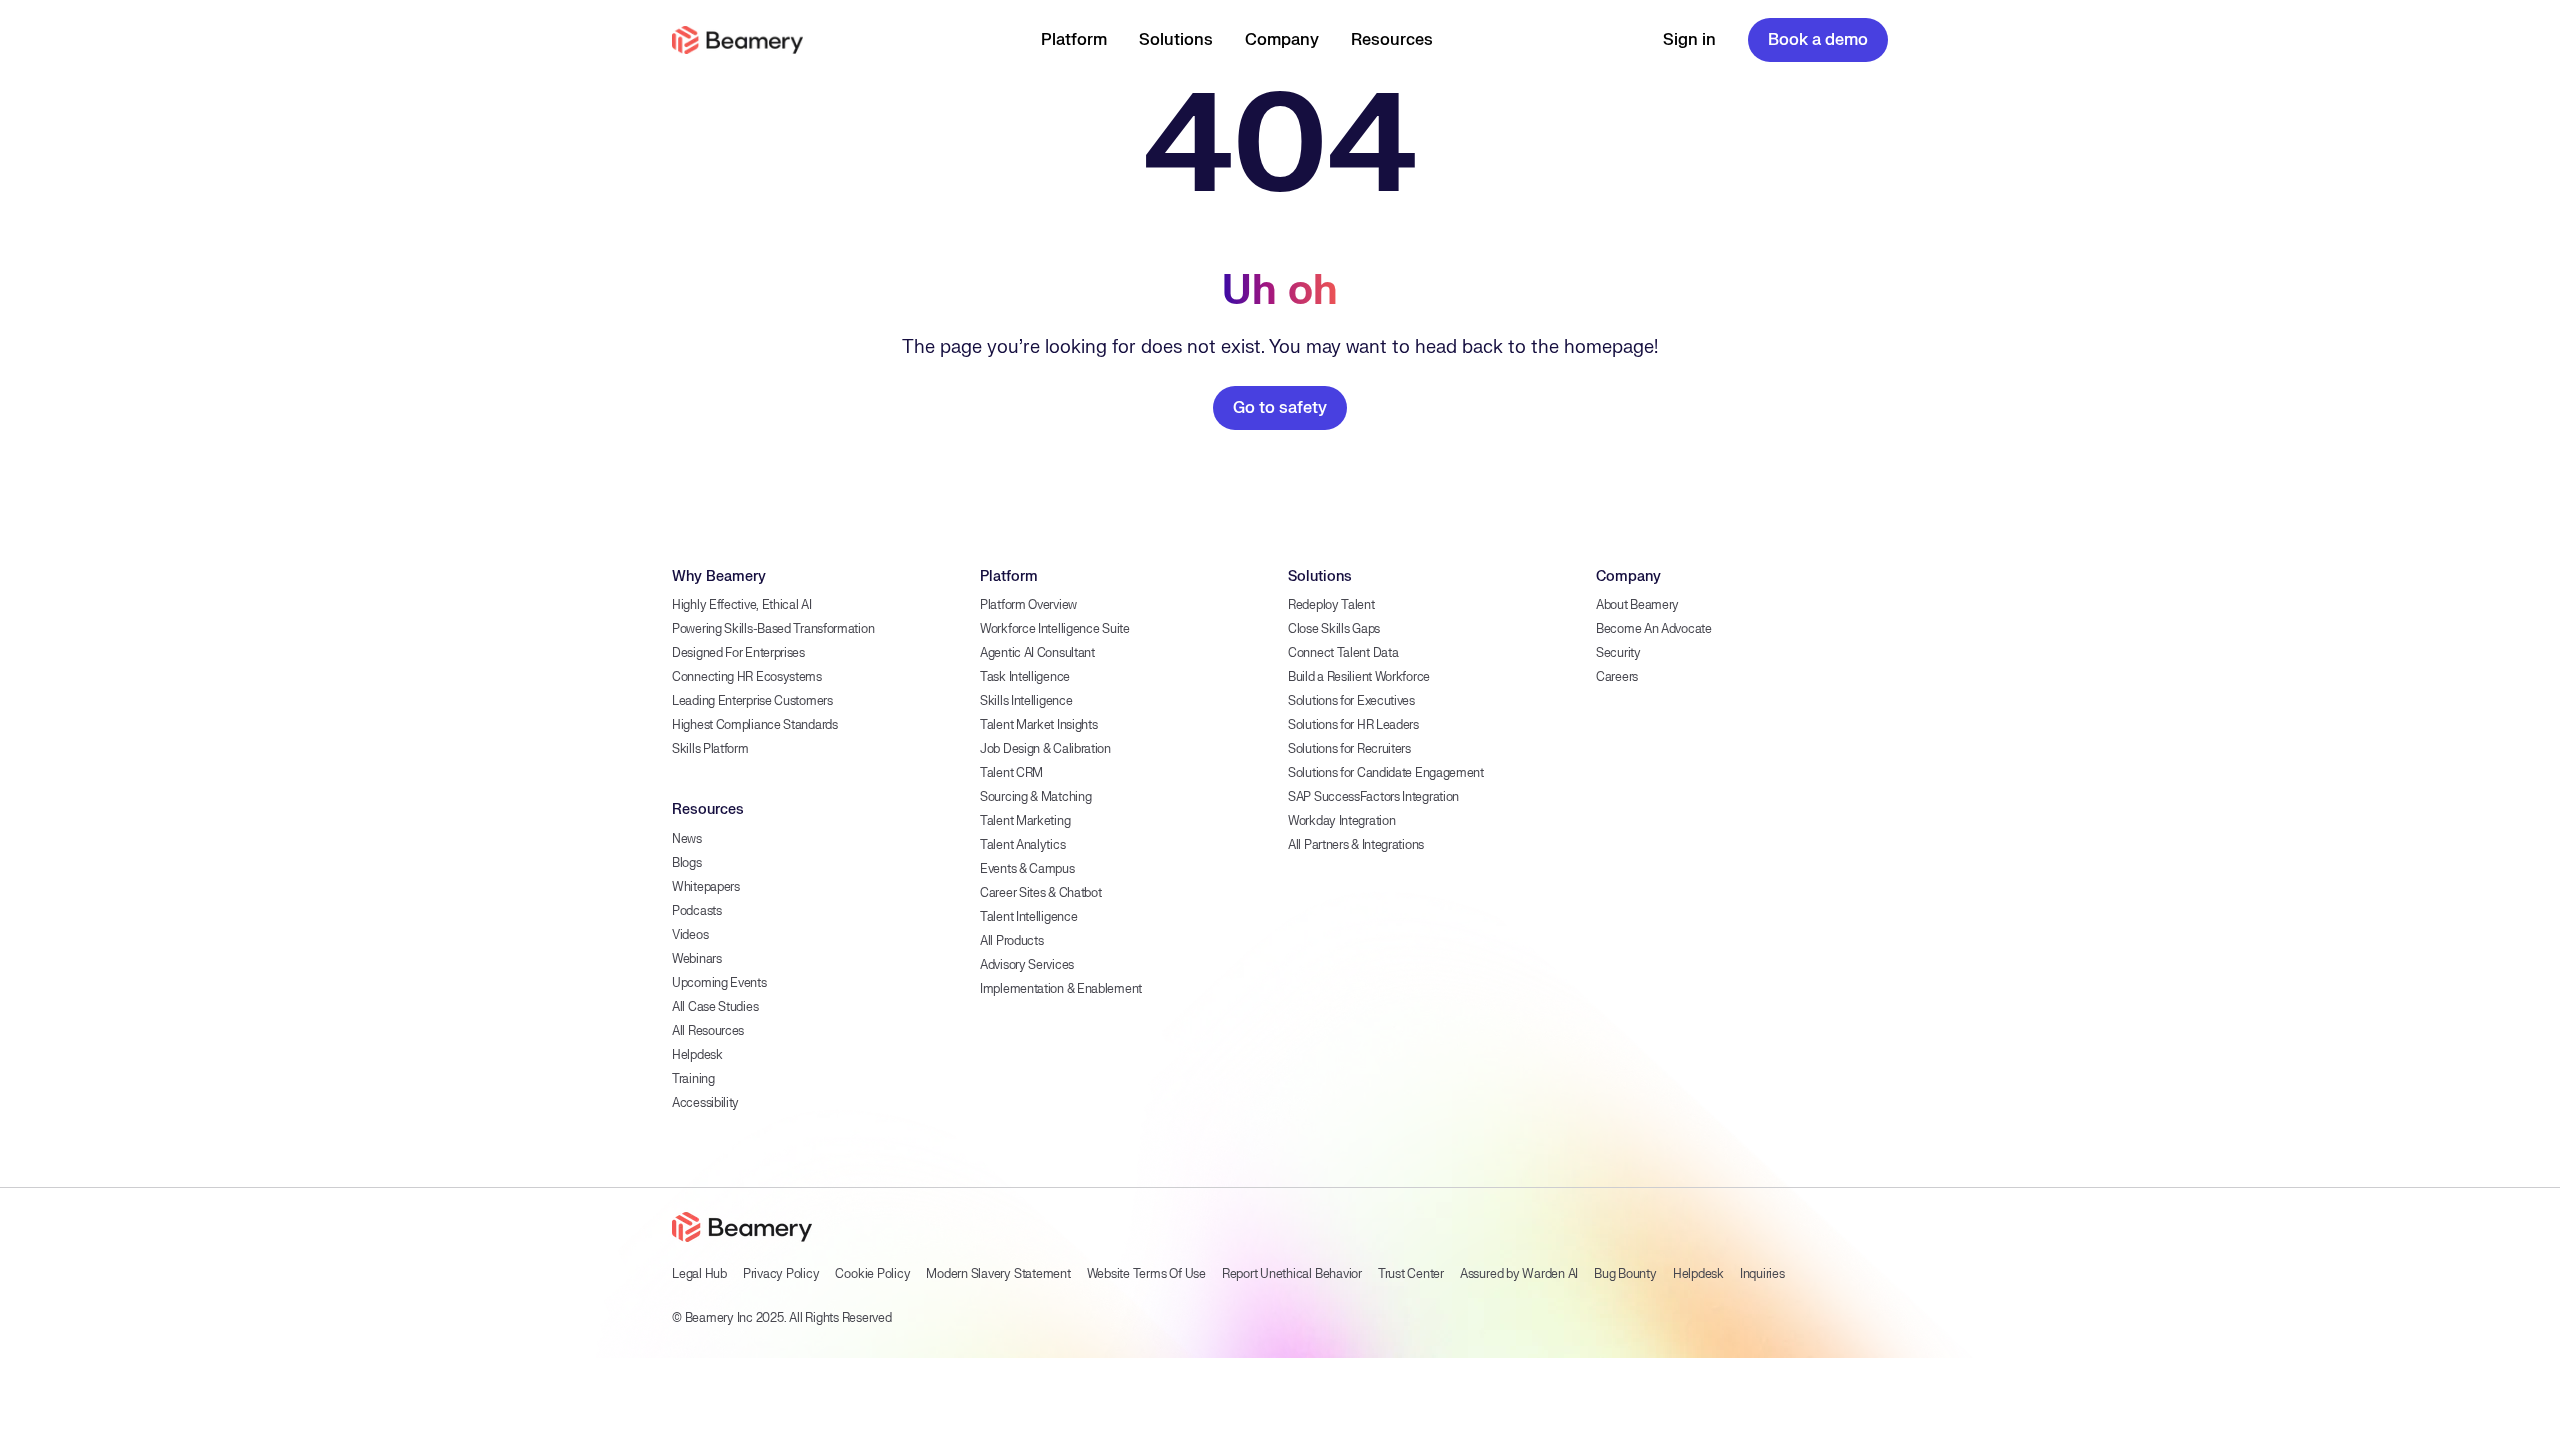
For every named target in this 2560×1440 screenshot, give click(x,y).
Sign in (1689, 40)
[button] (1074, 40)
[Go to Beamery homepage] (737, 40)
